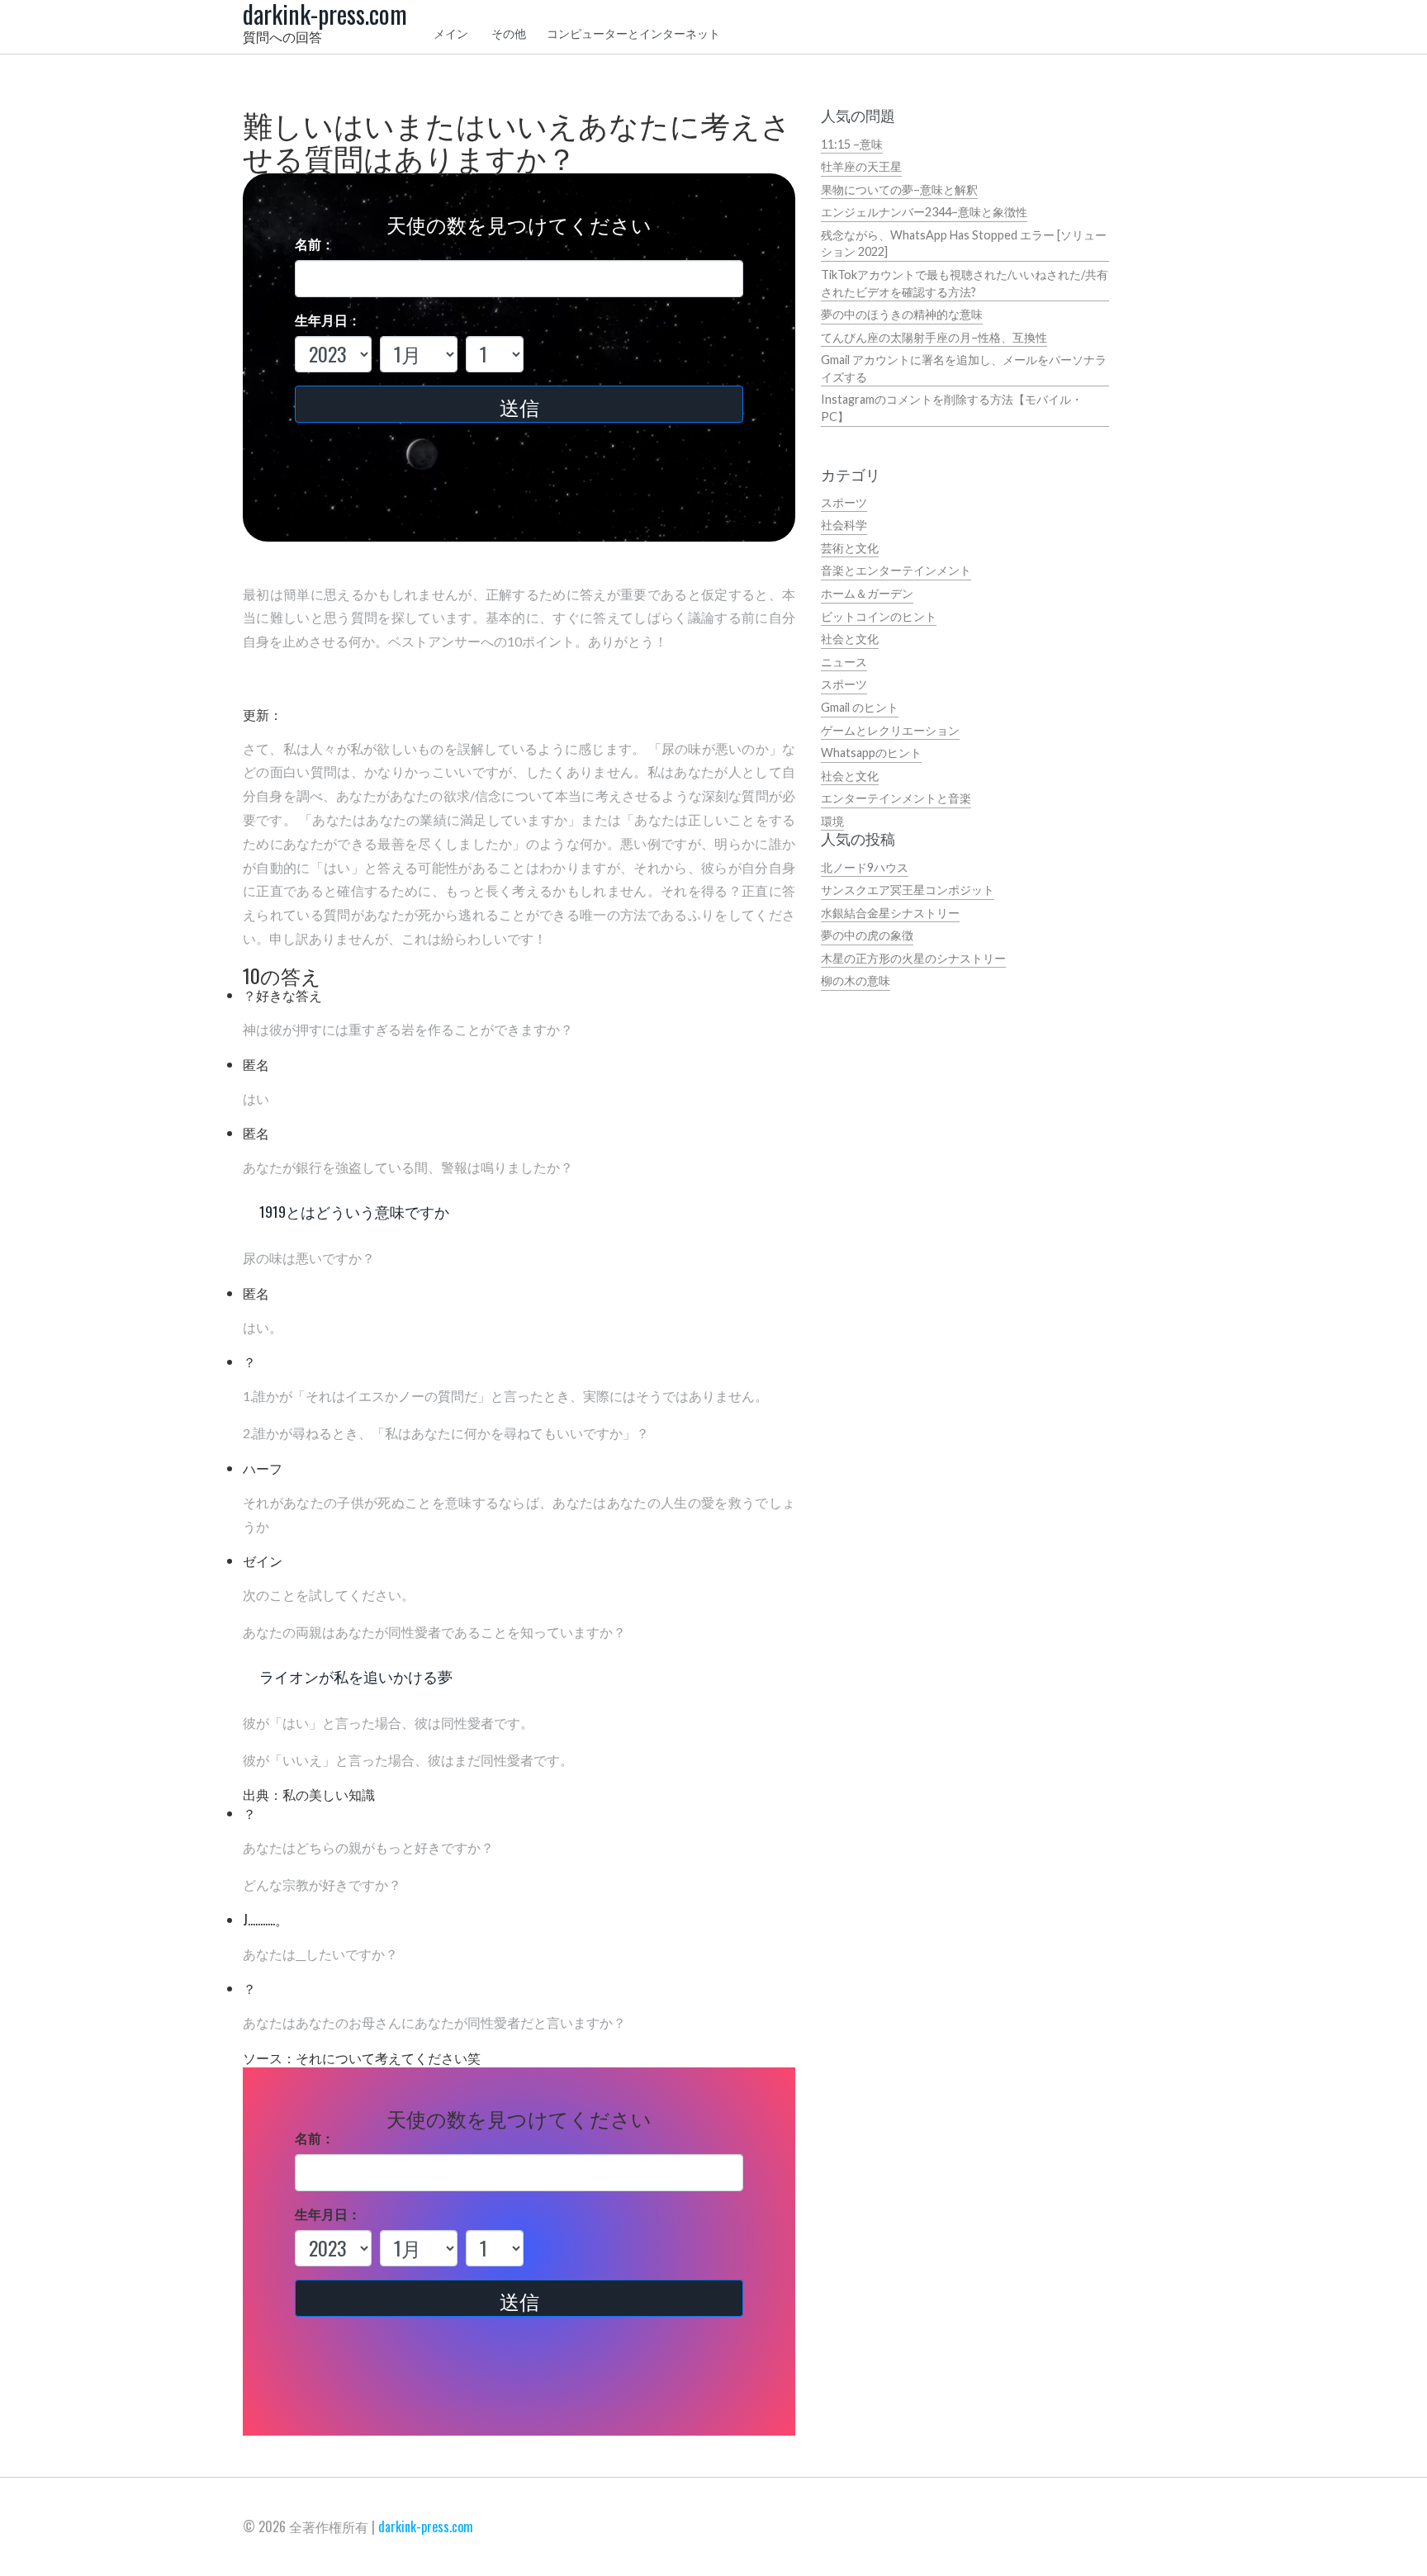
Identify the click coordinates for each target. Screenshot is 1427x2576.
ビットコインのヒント (879, 616)
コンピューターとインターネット (633, 33)
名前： (315, 244)
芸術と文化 (850, 548)
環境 (832, 821)
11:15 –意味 (852, 144)
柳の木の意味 (856, 980)
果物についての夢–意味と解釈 (899, 189)
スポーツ (844, 502)
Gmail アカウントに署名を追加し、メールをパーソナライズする (964, 368)
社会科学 (844, 525)
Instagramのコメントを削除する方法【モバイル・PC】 (952, 408)
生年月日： (328, 320)
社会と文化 (850, 639)
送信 (519, 406)
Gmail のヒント (860, 707)
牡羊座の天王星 (861, 166)
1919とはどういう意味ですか (354, 1211)
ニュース (844, 662)
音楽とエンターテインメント (896, 570)
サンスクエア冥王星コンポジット (908, 890)
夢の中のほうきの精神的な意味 (902, 314)
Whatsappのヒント (871, 753)
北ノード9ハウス (865, 867)
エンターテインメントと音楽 (896, 798)
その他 (509, 33)
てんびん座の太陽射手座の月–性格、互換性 (934, 337)
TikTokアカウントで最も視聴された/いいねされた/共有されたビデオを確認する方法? (965, 283)
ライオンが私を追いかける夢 (356, 1676)
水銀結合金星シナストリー (890, 913)
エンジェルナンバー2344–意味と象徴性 (924, 212)
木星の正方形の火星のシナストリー (913, 958)
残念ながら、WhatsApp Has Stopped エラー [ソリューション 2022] (964, 244)
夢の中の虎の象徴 (867, 935)
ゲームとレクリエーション (890, 730)
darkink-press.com (426, 2526)
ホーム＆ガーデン (867, 593)
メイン (451, 33)
